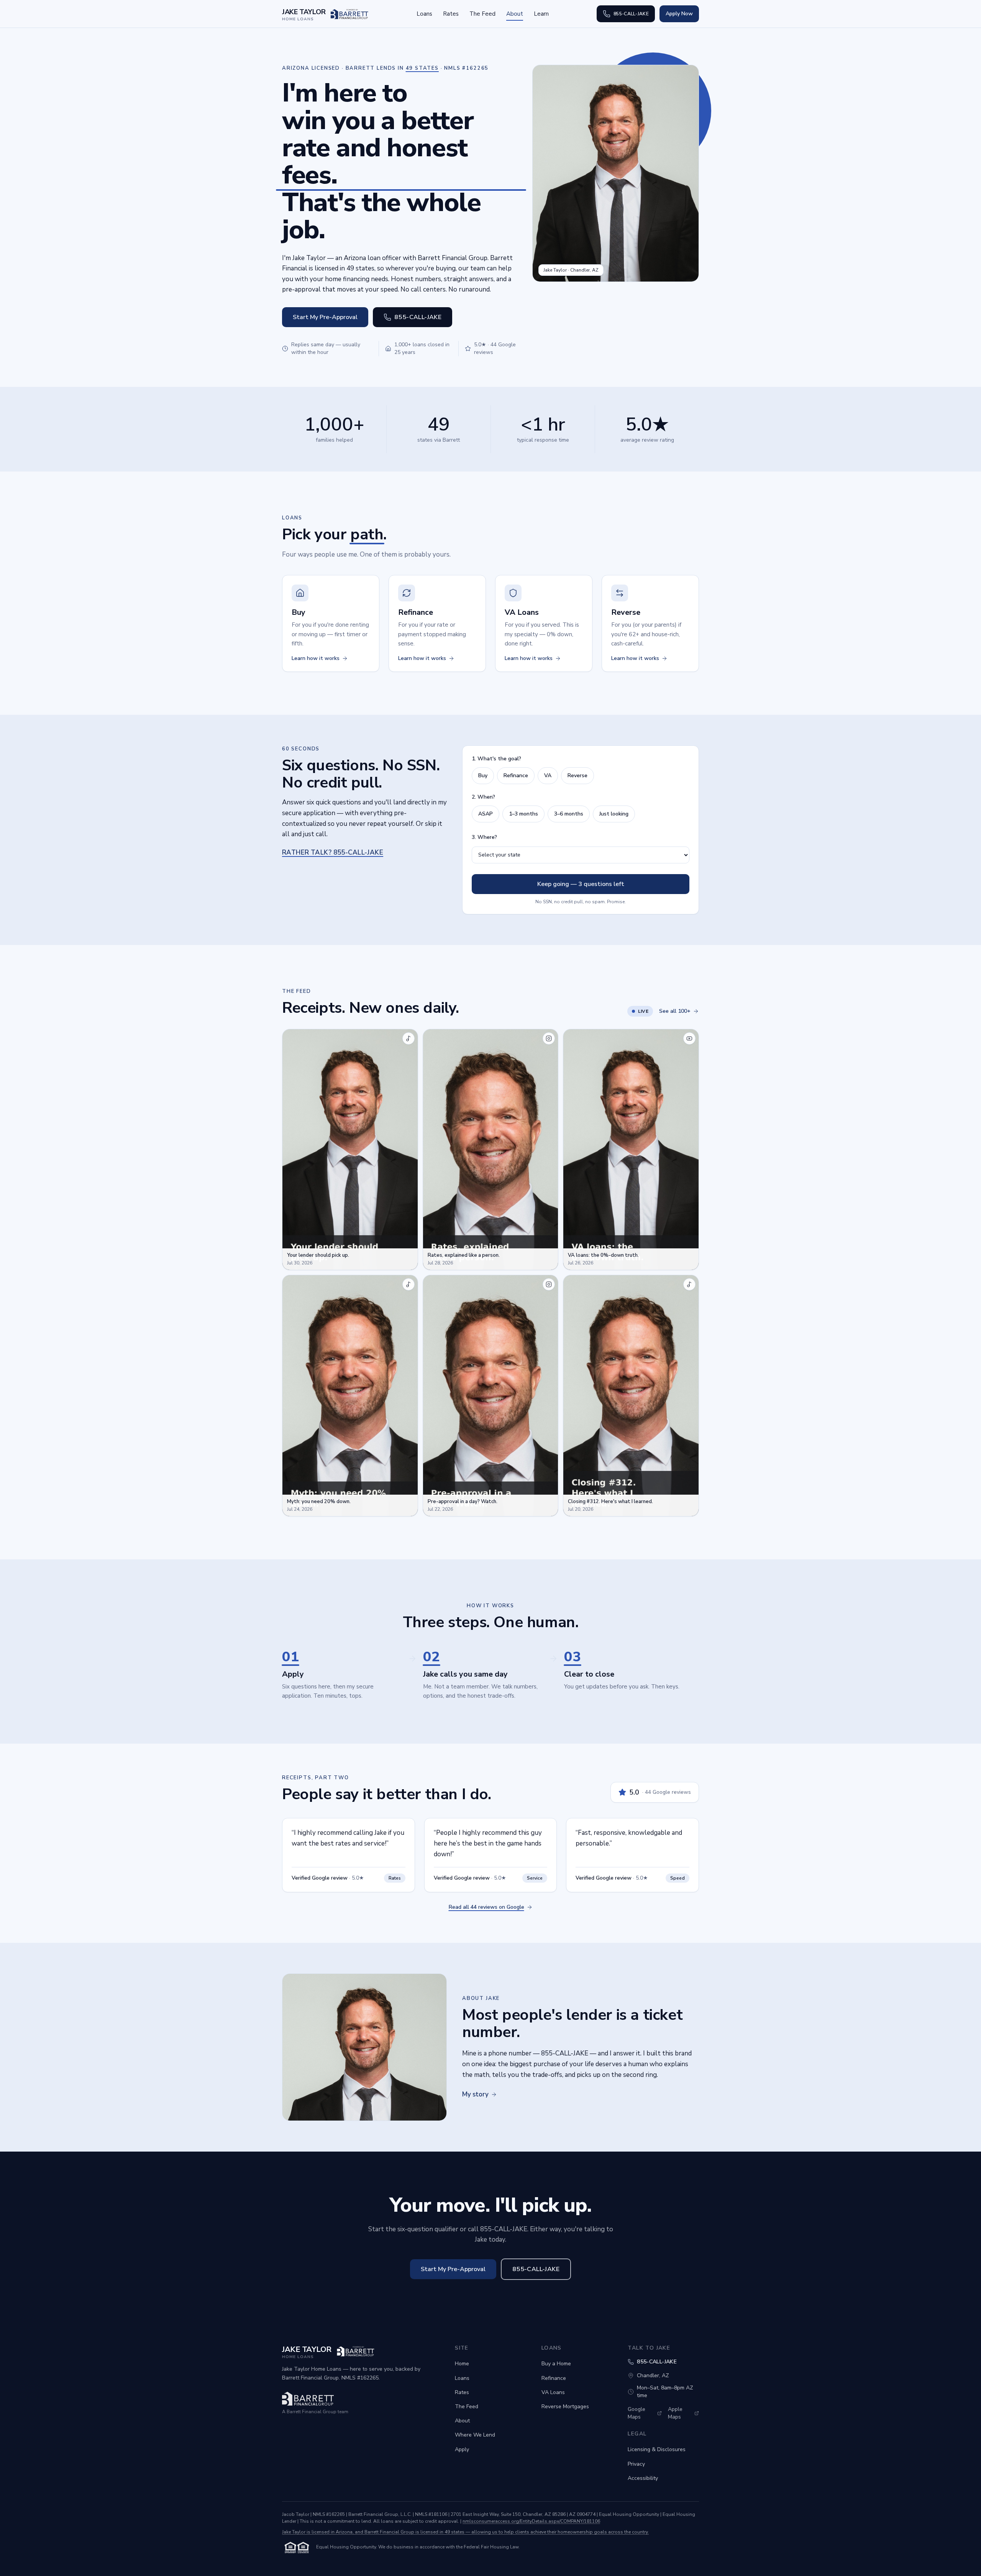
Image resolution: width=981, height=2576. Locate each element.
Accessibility (643, 2478)
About (515, 14)
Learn (541, 14)
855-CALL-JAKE (631, 14)
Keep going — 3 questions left (581, 884)
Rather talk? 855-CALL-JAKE (333, 852)
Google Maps (637, 2413)
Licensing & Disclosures (657, 2449)
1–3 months (523, 814)
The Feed (482, 14)
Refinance (516, 775)
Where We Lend (475, 2435)
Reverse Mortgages (565, 2407)
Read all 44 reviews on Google (486, 1907)
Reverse (577, 775)
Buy (483, 775)
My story (475, 2094)
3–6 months (569, 814)
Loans (424, 14)
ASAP (486, 814)
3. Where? (484, 837)
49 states (422, 68)
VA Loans (553, 2392)
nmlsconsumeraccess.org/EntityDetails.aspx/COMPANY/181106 (531, 2521)
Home (462, 2364)
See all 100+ (675, 1011)
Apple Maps (675, 2413)
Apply (462, 2449)
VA (548, 775)
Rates (451, 14)
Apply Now (679, 14)
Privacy (636, 2464)
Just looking (614, 814)
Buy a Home (556, 2364)
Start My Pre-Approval (325, 317)
